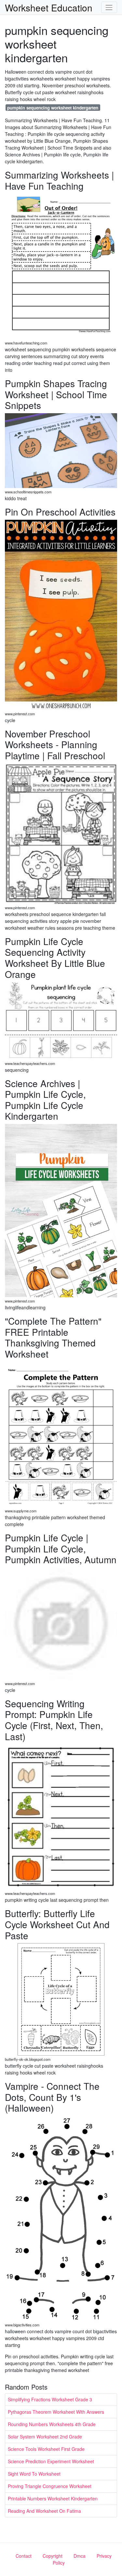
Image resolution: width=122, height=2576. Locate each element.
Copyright (53, 2556)
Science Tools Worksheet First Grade (46, 2449)
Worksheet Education (49, 7)
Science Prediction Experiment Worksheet (51, 2461)
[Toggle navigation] (109, 7)
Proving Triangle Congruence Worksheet (50, 2486)
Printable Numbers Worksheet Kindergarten (53, 2498)
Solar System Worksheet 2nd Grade (45, 2437)
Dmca (80, 2556)
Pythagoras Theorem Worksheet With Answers (56, 2412)
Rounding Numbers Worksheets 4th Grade (52, 2424)
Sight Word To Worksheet (34, 2474)
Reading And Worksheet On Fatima (44, 2511)
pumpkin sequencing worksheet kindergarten (53, 108)
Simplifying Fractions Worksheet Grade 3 (50, 2399)
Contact (24, 2556)
